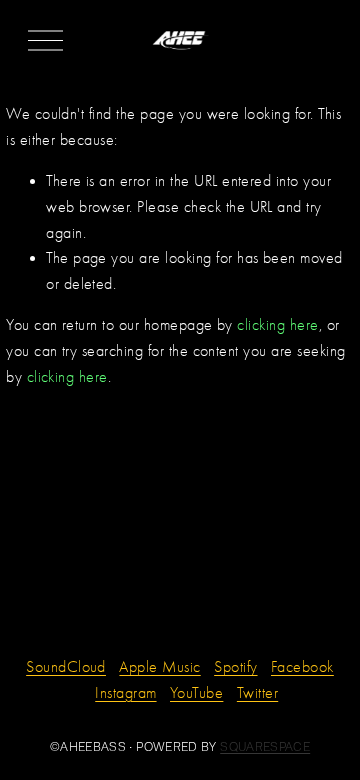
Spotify (235, 667)
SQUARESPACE (265, 747)
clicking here (277, 325)
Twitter (257, 693)
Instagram (125, 693)
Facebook (302, 667)
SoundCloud (66, 667)
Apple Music (159, 667)
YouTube (196, 693)
